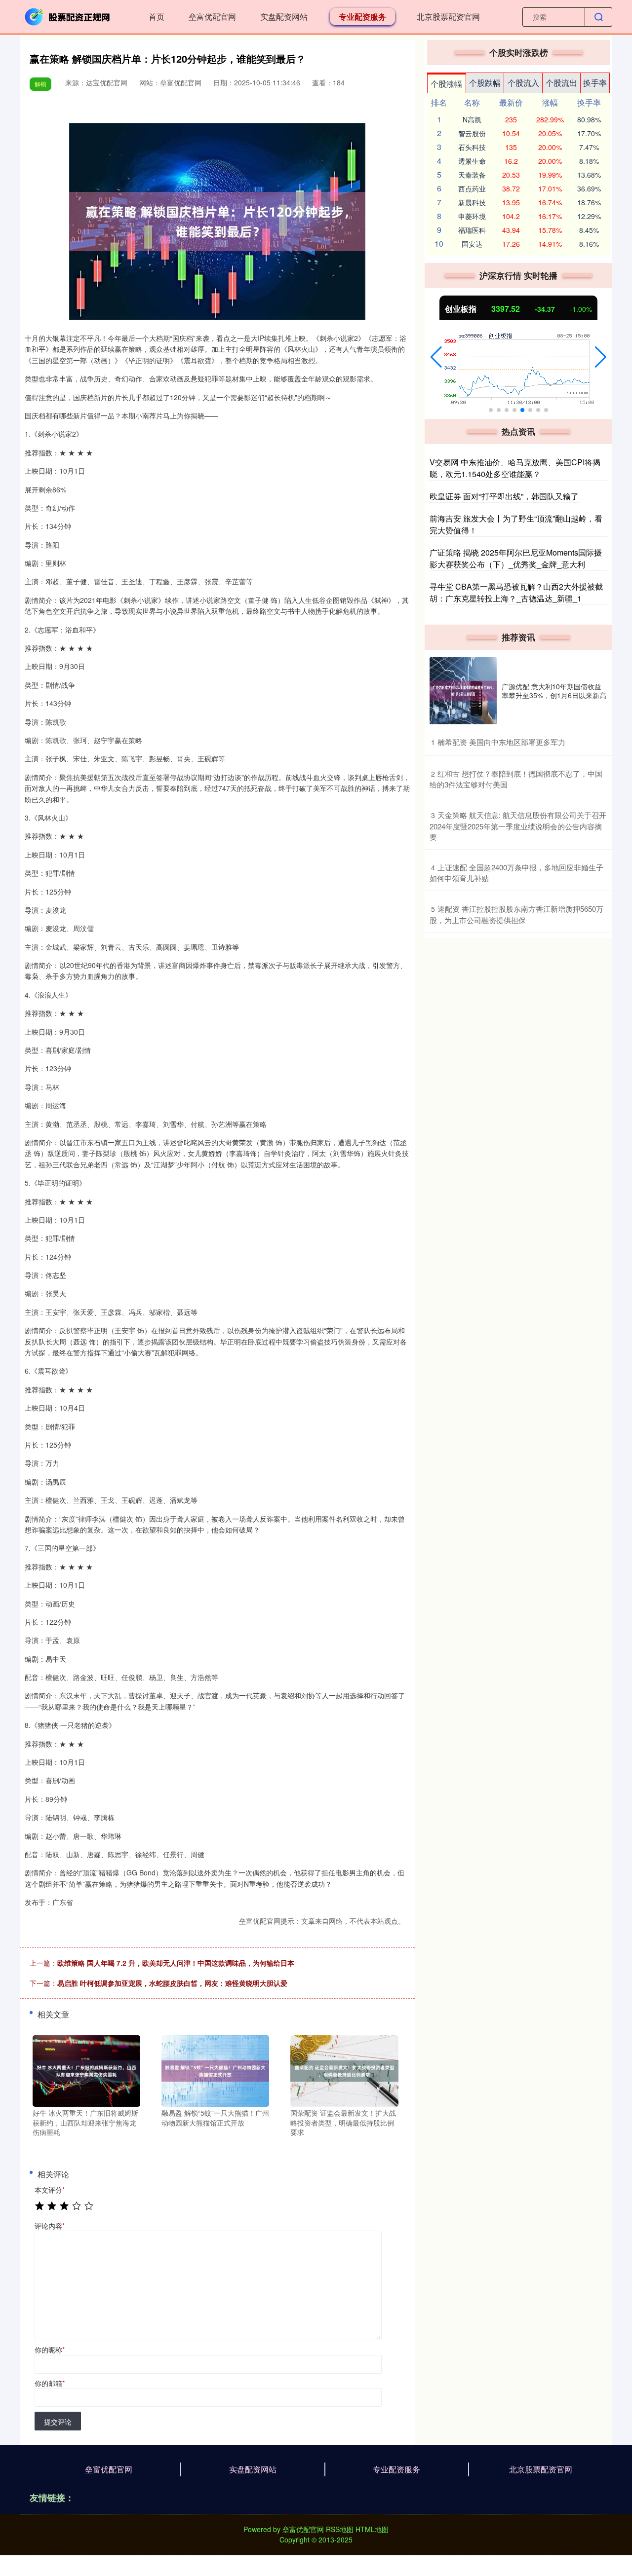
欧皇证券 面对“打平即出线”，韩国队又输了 (504, 496)
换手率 (595, 83)
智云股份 (472, 133)
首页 (157, 17)
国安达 (472, 244)
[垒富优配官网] (68, 16)
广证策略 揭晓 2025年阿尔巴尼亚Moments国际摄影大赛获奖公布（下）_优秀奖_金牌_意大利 (516, 558)
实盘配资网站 (284, 17)
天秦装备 (472, 175)
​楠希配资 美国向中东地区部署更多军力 (501, 742)
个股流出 (561, 83)
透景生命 (472, 161)
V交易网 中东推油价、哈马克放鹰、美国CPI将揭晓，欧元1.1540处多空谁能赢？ (515, 468)
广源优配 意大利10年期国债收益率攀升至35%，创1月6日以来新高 (554, 691)
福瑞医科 (472, 230)
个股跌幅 (485, 83)
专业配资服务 (362, 17)
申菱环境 (472, 216)
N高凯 (472, 119)
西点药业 (472, 188)
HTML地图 (372, 2529)
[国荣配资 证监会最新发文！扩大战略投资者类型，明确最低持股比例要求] (344, 2070)
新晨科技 (472, 202)
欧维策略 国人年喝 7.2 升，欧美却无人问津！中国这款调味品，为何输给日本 (176, 1963)
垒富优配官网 (212, 17)
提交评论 (58, 2422)
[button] (436, 357)
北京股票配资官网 (448, 17)
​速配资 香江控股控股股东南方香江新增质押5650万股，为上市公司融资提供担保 (516, 914)
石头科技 (472, 147)
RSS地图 (340, 2529)
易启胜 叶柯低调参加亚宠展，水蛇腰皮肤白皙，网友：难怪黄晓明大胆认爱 (172, 1983)
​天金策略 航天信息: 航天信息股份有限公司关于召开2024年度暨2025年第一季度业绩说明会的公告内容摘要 (518, 826)
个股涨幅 (446, 84)
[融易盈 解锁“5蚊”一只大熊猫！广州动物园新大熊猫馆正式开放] (215, 2070)
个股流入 (523, 83)
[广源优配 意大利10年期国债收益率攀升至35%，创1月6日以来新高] (463, 691)
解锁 (40, 84)
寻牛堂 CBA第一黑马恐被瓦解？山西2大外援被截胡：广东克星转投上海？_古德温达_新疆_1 (516, 592)
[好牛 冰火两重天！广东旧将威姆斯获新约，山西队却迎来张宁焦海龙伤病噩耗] (86, 2070)
